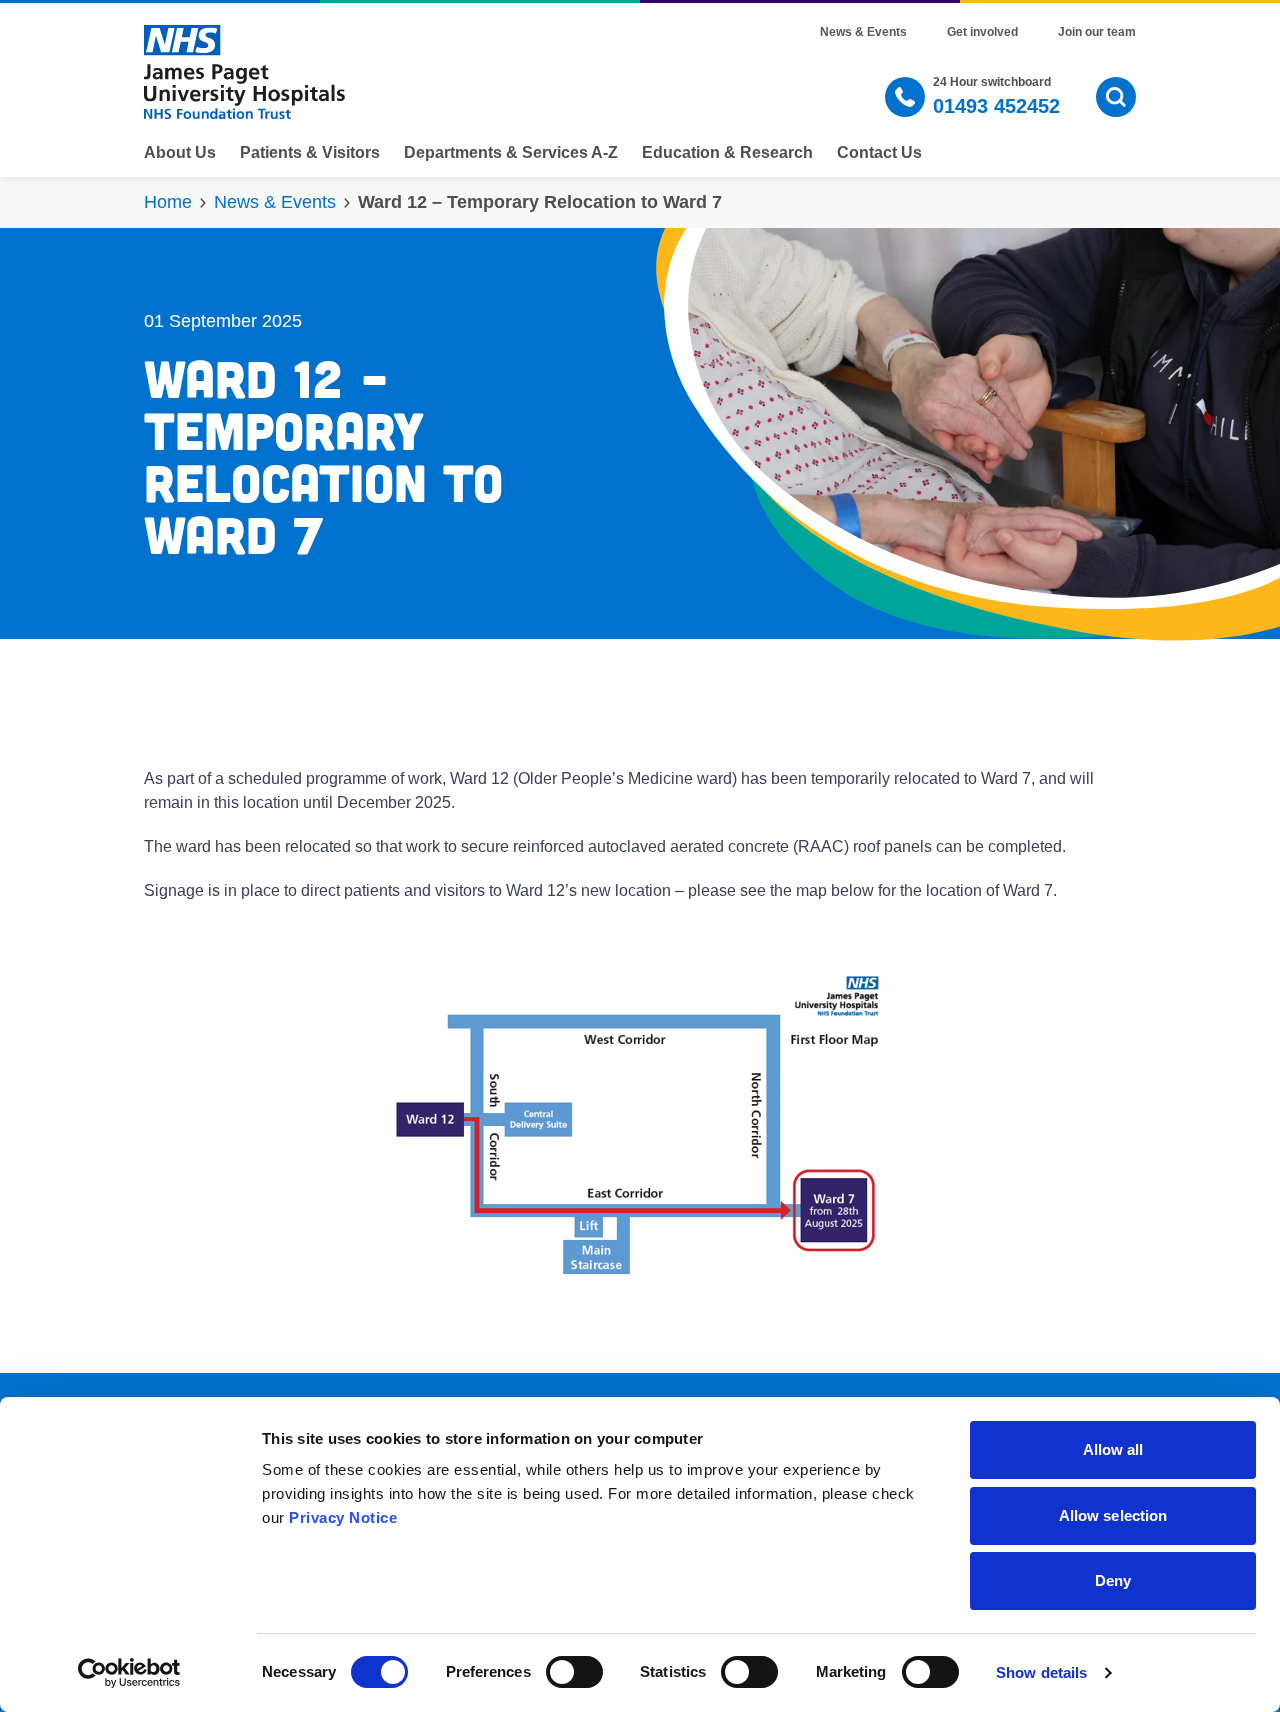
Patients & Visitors (310, 153)
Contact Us (879, 153)
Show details (1041, 1672)
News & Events (863, 32)
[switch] (574, 1672)
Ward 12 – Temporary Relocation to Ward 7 (540, 202)
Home (168, 202)
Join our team (1097, 32)
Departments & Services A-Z (511, 153)
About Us (180, 153)
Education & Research (727, 153)
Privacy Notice (343, 1517)
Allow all (1113, 1449)
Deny (1113, 1580)
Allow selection (1113, 1515)
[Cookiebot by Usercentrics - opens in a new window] (129, 1673)
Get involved (982, 32)
